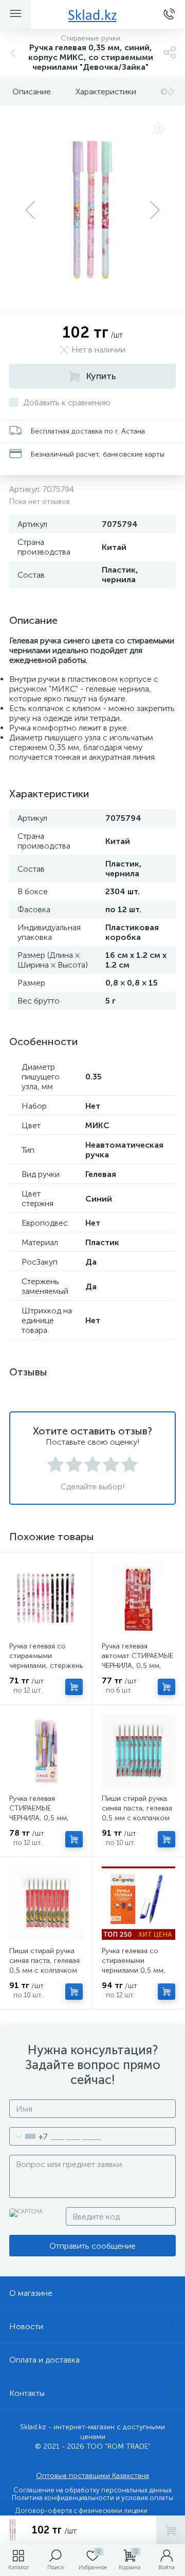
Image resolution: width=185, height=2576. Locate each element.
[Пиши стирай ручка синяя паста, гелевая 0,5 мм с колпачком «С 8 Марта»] (138, 1751)
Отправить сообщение (92, 2246)
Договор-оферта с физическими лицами (81, 2511)
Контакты (27, 2393)
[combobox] (29, 2136)
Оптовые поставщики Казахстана (92, 2476)
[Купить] (74, 1687)
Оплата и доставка (44, 2360)
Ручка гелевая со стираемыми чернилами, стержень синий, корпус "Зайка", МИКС (46, 1666)
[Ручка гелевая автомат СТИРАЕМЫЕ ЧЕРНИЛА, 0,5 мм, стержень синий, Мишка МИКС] (138, 1598)
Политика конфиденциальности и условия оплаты (92, 2498)
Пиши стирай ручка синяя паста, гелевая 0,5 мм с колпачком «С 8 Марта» (137, 1813)
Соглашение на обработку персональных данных (92, 2490)
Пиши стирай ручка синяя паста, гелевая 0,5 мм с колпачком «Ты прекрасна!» (44, 1965)
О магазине (31, 2293)
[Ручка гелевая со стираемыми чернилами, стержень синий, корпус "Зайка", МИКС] (46, 1598)
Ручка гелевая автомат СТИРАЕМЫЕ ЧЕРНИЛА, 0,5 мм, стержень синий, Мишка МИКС (137, 1666)
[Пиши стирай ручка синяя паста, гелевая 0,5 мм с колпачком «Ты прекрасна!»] (46, 1903)
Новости (26, 2326)
